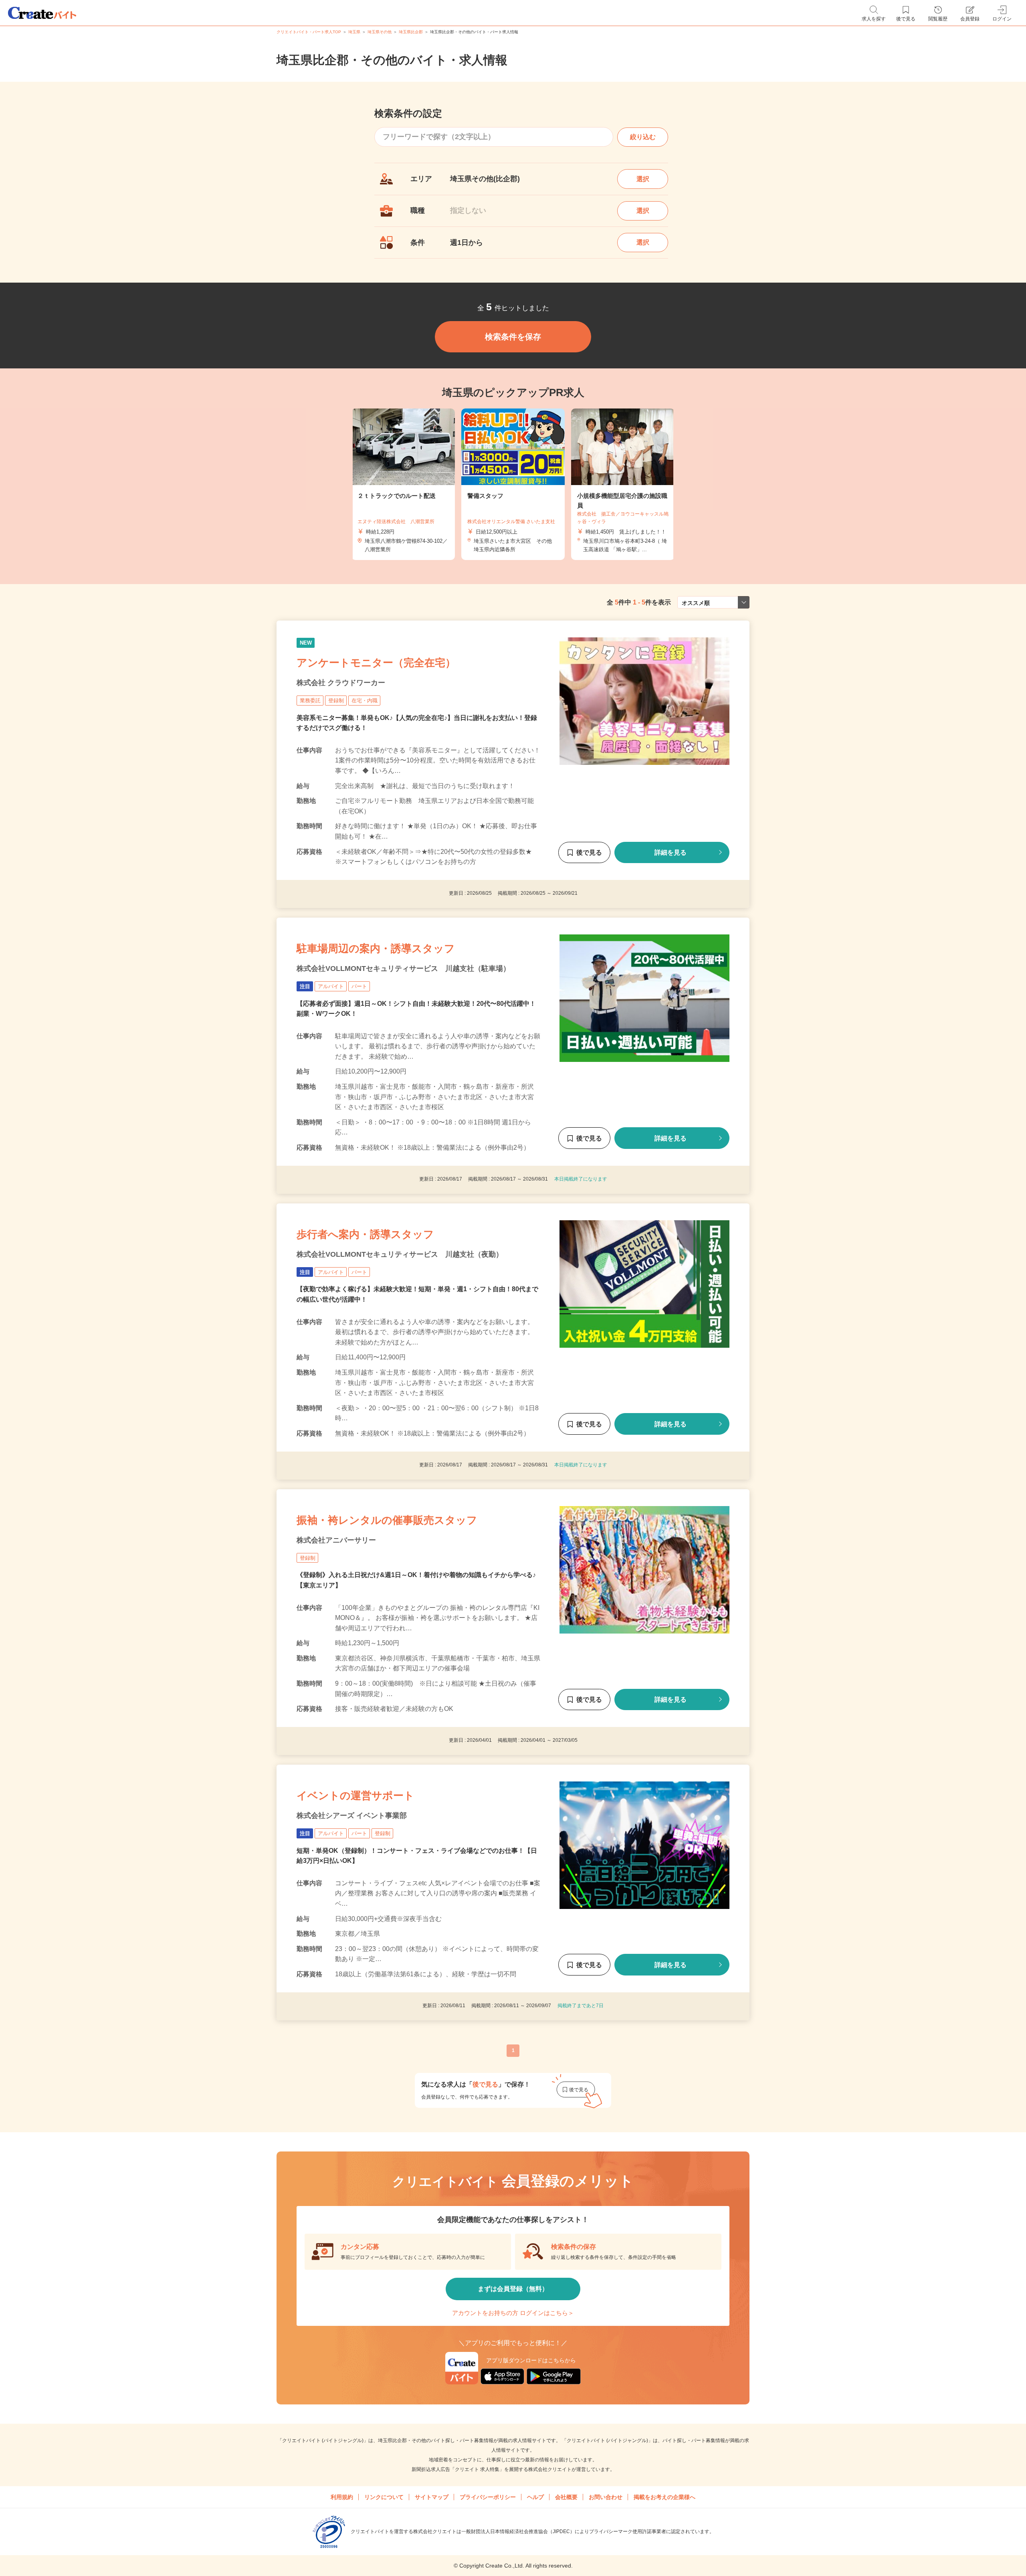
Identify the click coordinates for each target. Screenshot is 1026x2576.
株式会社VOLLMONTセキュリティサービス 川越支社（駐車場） (403, 969)
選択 (643, 179)
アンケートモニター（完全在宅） (376, 663)
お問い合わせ (606, 2497)
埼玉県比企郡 (411, 32)
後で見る (589, 852)
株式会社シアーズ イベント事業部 (352, 1816)
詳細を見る (671, 852)
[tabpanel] (513, 484)
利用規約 (342, 2497)
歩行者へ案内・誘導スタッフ (365, 1234)
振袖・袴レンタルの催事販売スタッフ (387, 1520)
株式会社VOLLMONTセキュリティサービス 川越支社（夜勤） (400, 1254)
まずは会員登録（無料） (513, 2289)
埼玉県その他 (380, 32)
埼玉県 (354, 32)
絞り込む (643, 137)
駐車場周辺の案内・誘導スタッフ (376, 948)
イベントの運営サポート (355, 1796)
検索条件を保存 (513, 337)
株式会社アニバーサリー (336, 1540)
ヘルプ (535, 2497)
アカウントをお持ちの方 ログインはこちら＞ (513, 2313)
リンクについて (384, 2497)
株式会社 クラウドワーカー (341, 683)
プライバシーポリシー (488, 2497)
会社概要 (566, 2497)
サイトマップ (432, 2497)
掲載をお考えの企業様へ (664, 2497)
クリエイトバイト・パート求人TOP (309, 32)
